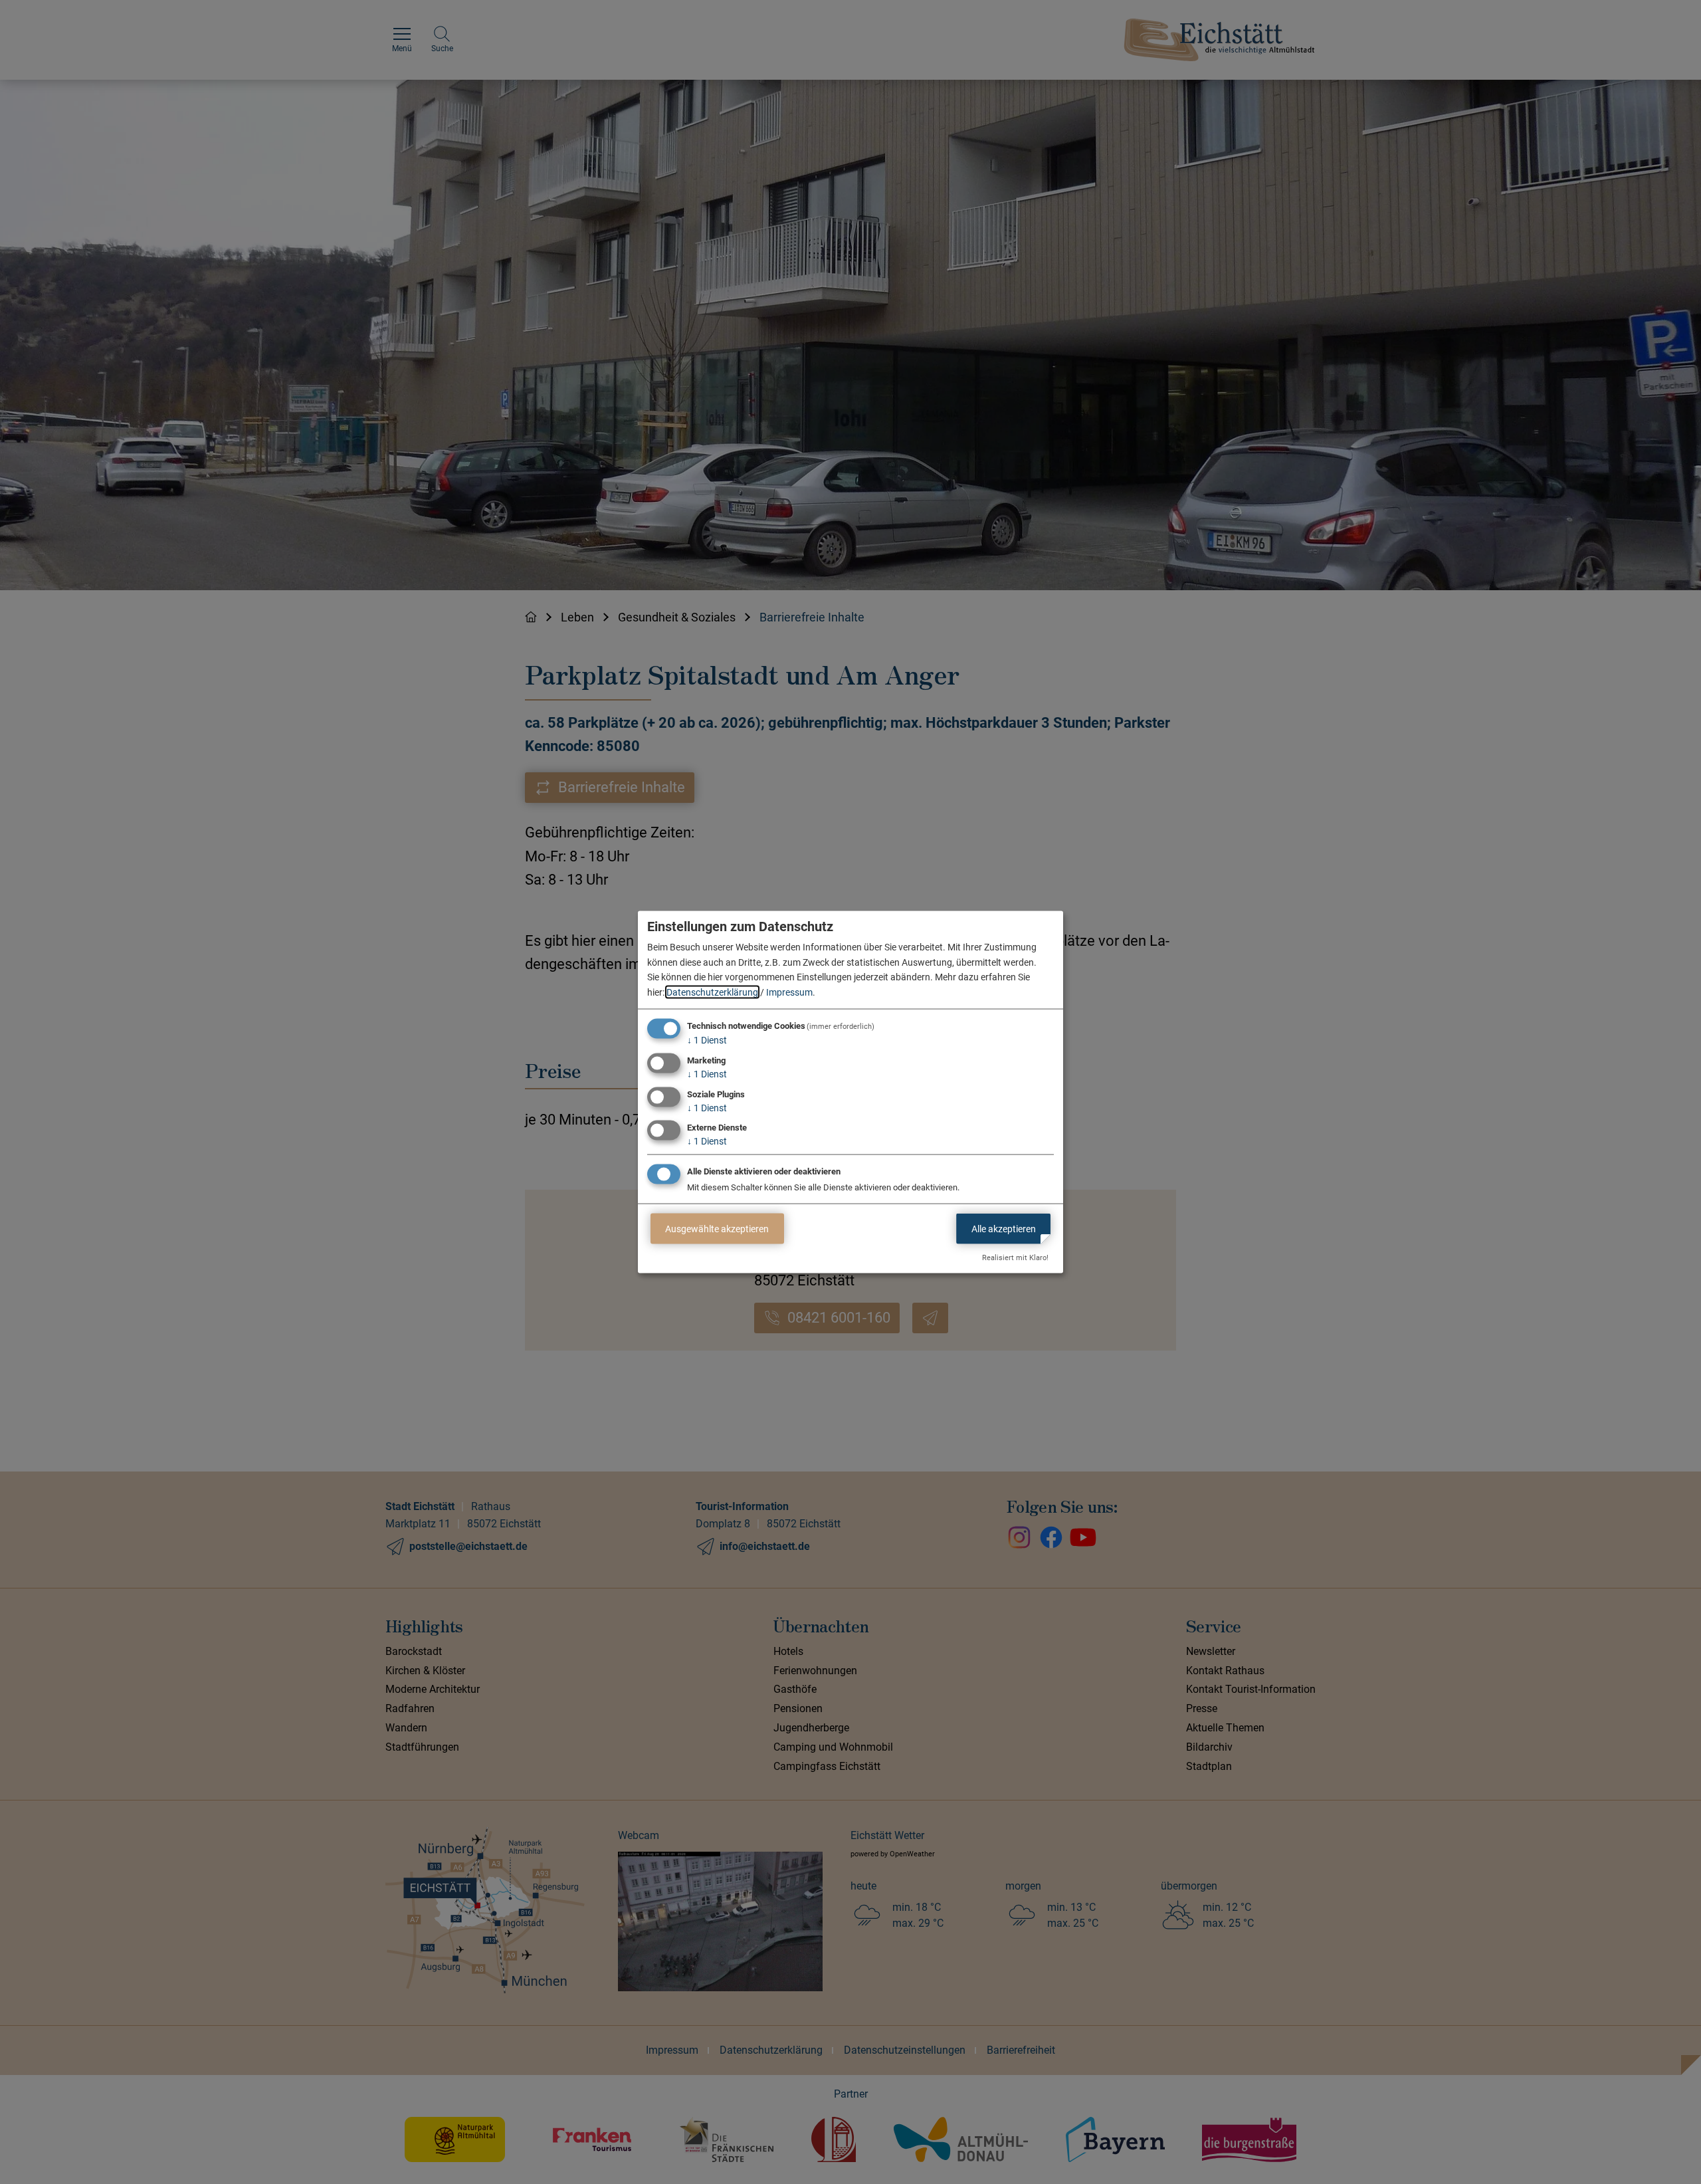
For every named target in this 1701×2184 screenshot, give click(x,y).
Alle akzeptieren (1004, 1228)
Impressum (789, 992)
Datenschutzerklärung (712, 992)
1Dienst (707, 1040)
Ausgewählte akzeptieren (717, 1228)
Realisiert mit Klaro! (1015, 1258)
